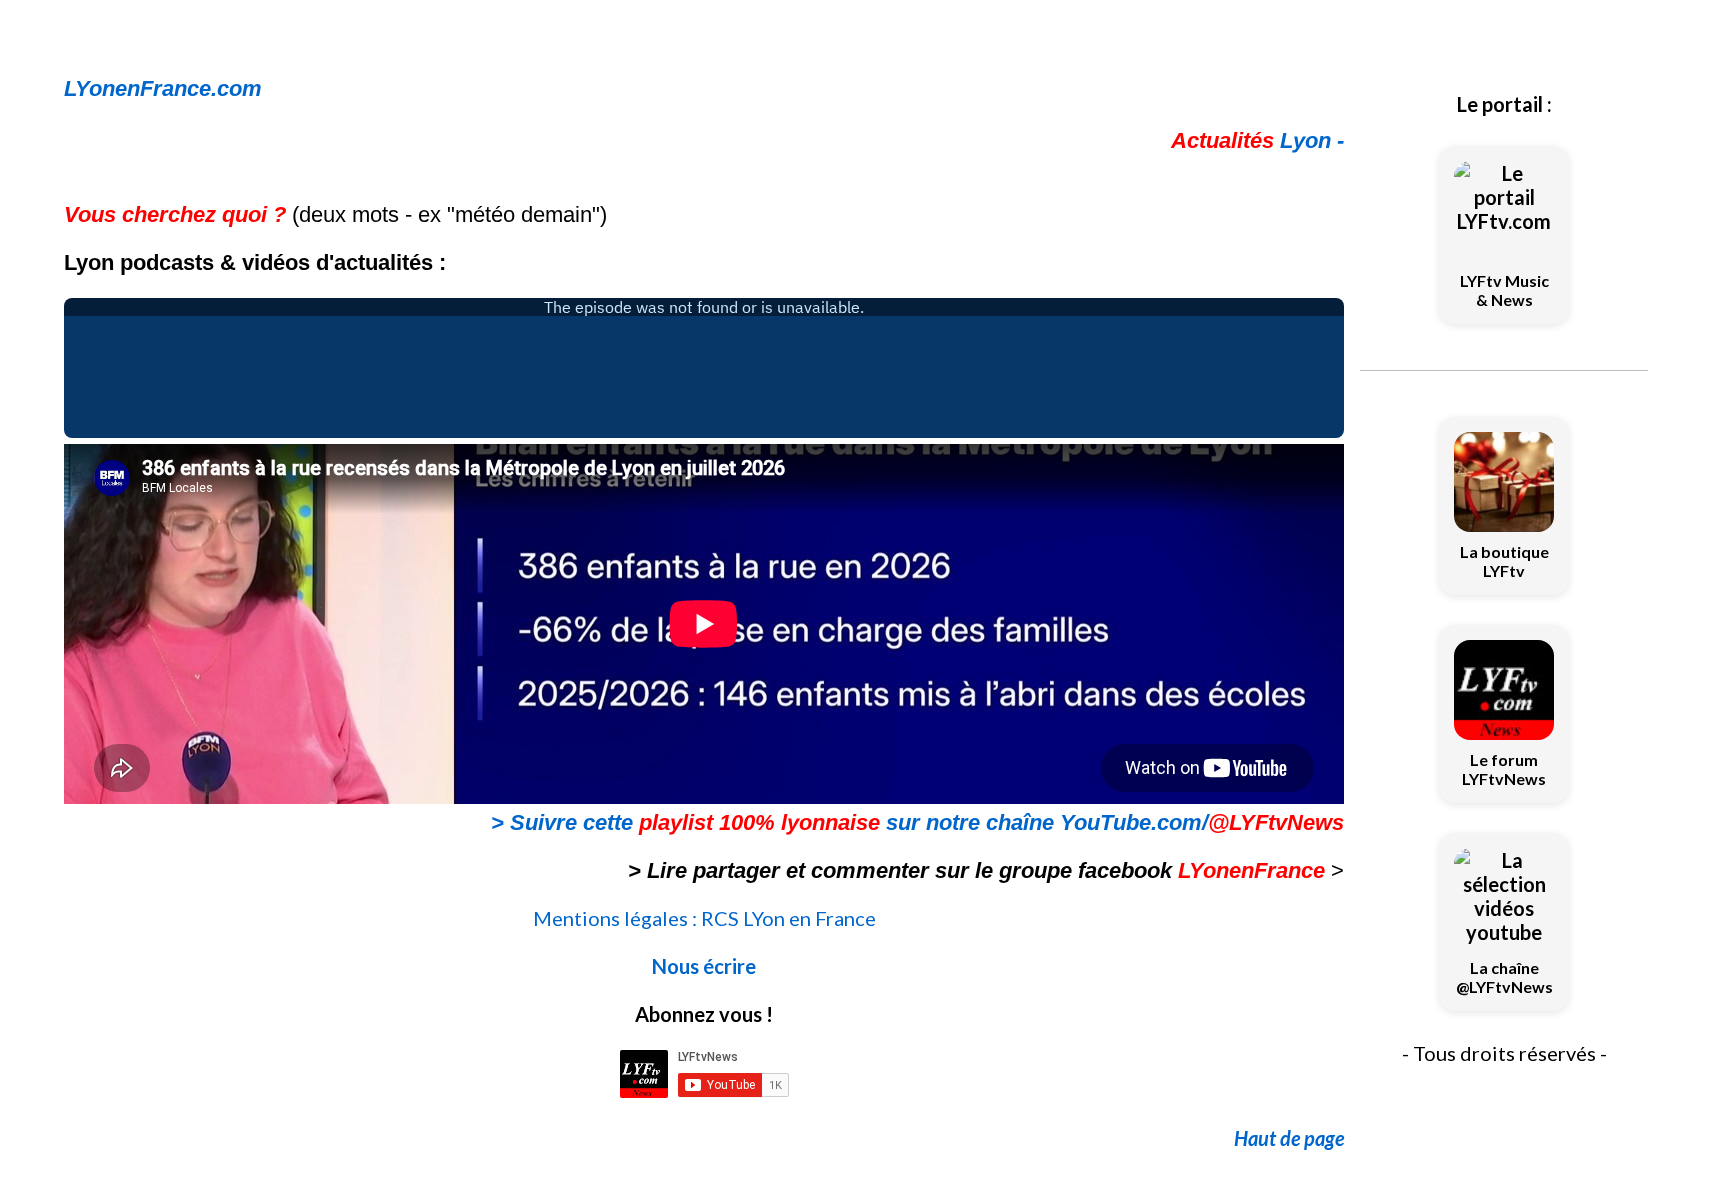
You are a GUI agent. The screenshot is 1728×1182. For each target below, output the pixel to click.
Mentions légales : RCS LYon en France (704, 918)
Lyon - (1257, 140)
